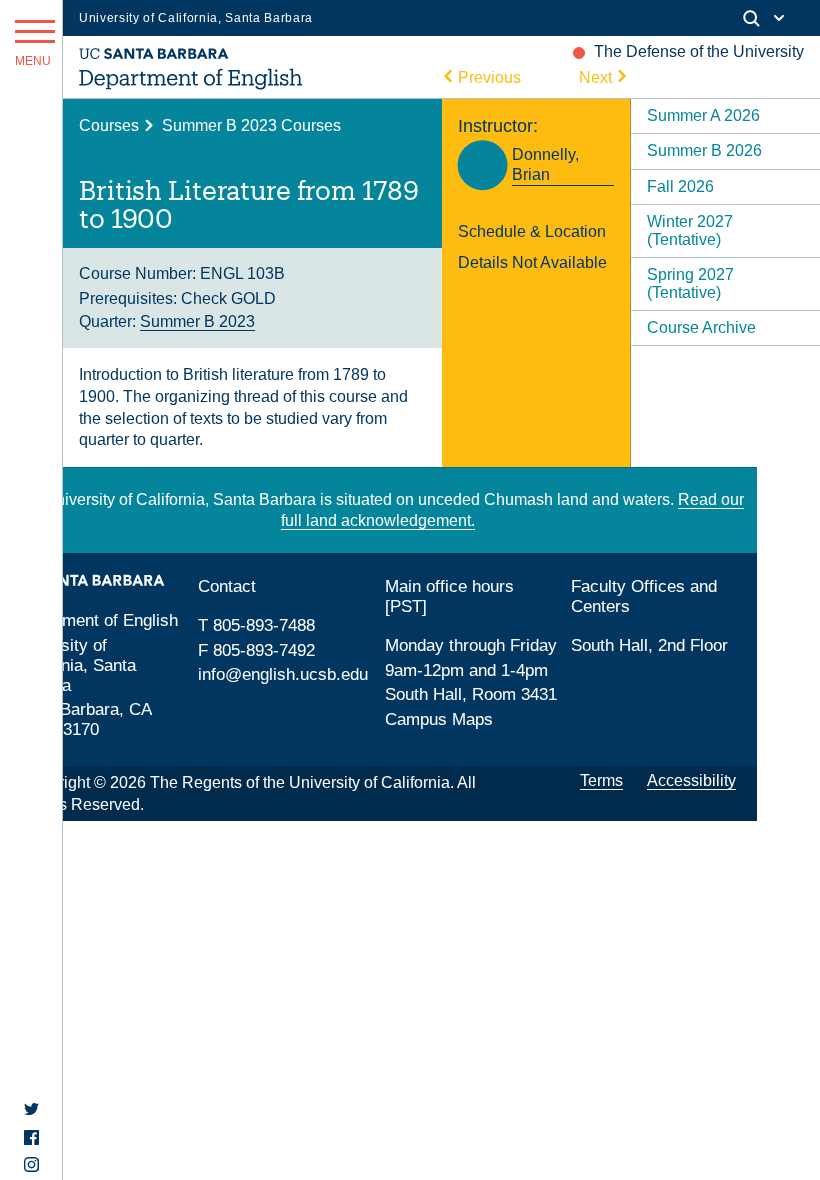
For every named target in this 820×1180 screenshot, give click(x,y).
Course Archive (701, 327)
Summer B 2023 (197, 321)
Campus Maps (439, 719)
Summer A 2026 (703, 115)
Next (595, 77)
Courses (109, 125)
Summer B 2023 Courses (251, 125)
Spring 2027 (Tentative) (690, 283)
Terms (601, 780)
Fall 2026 (680, 186)
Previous (489, 77)
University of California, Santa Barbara (196, 18)
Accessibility (691, 780)
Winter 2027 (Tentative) (690, 230)
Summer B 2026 (704, 150)
